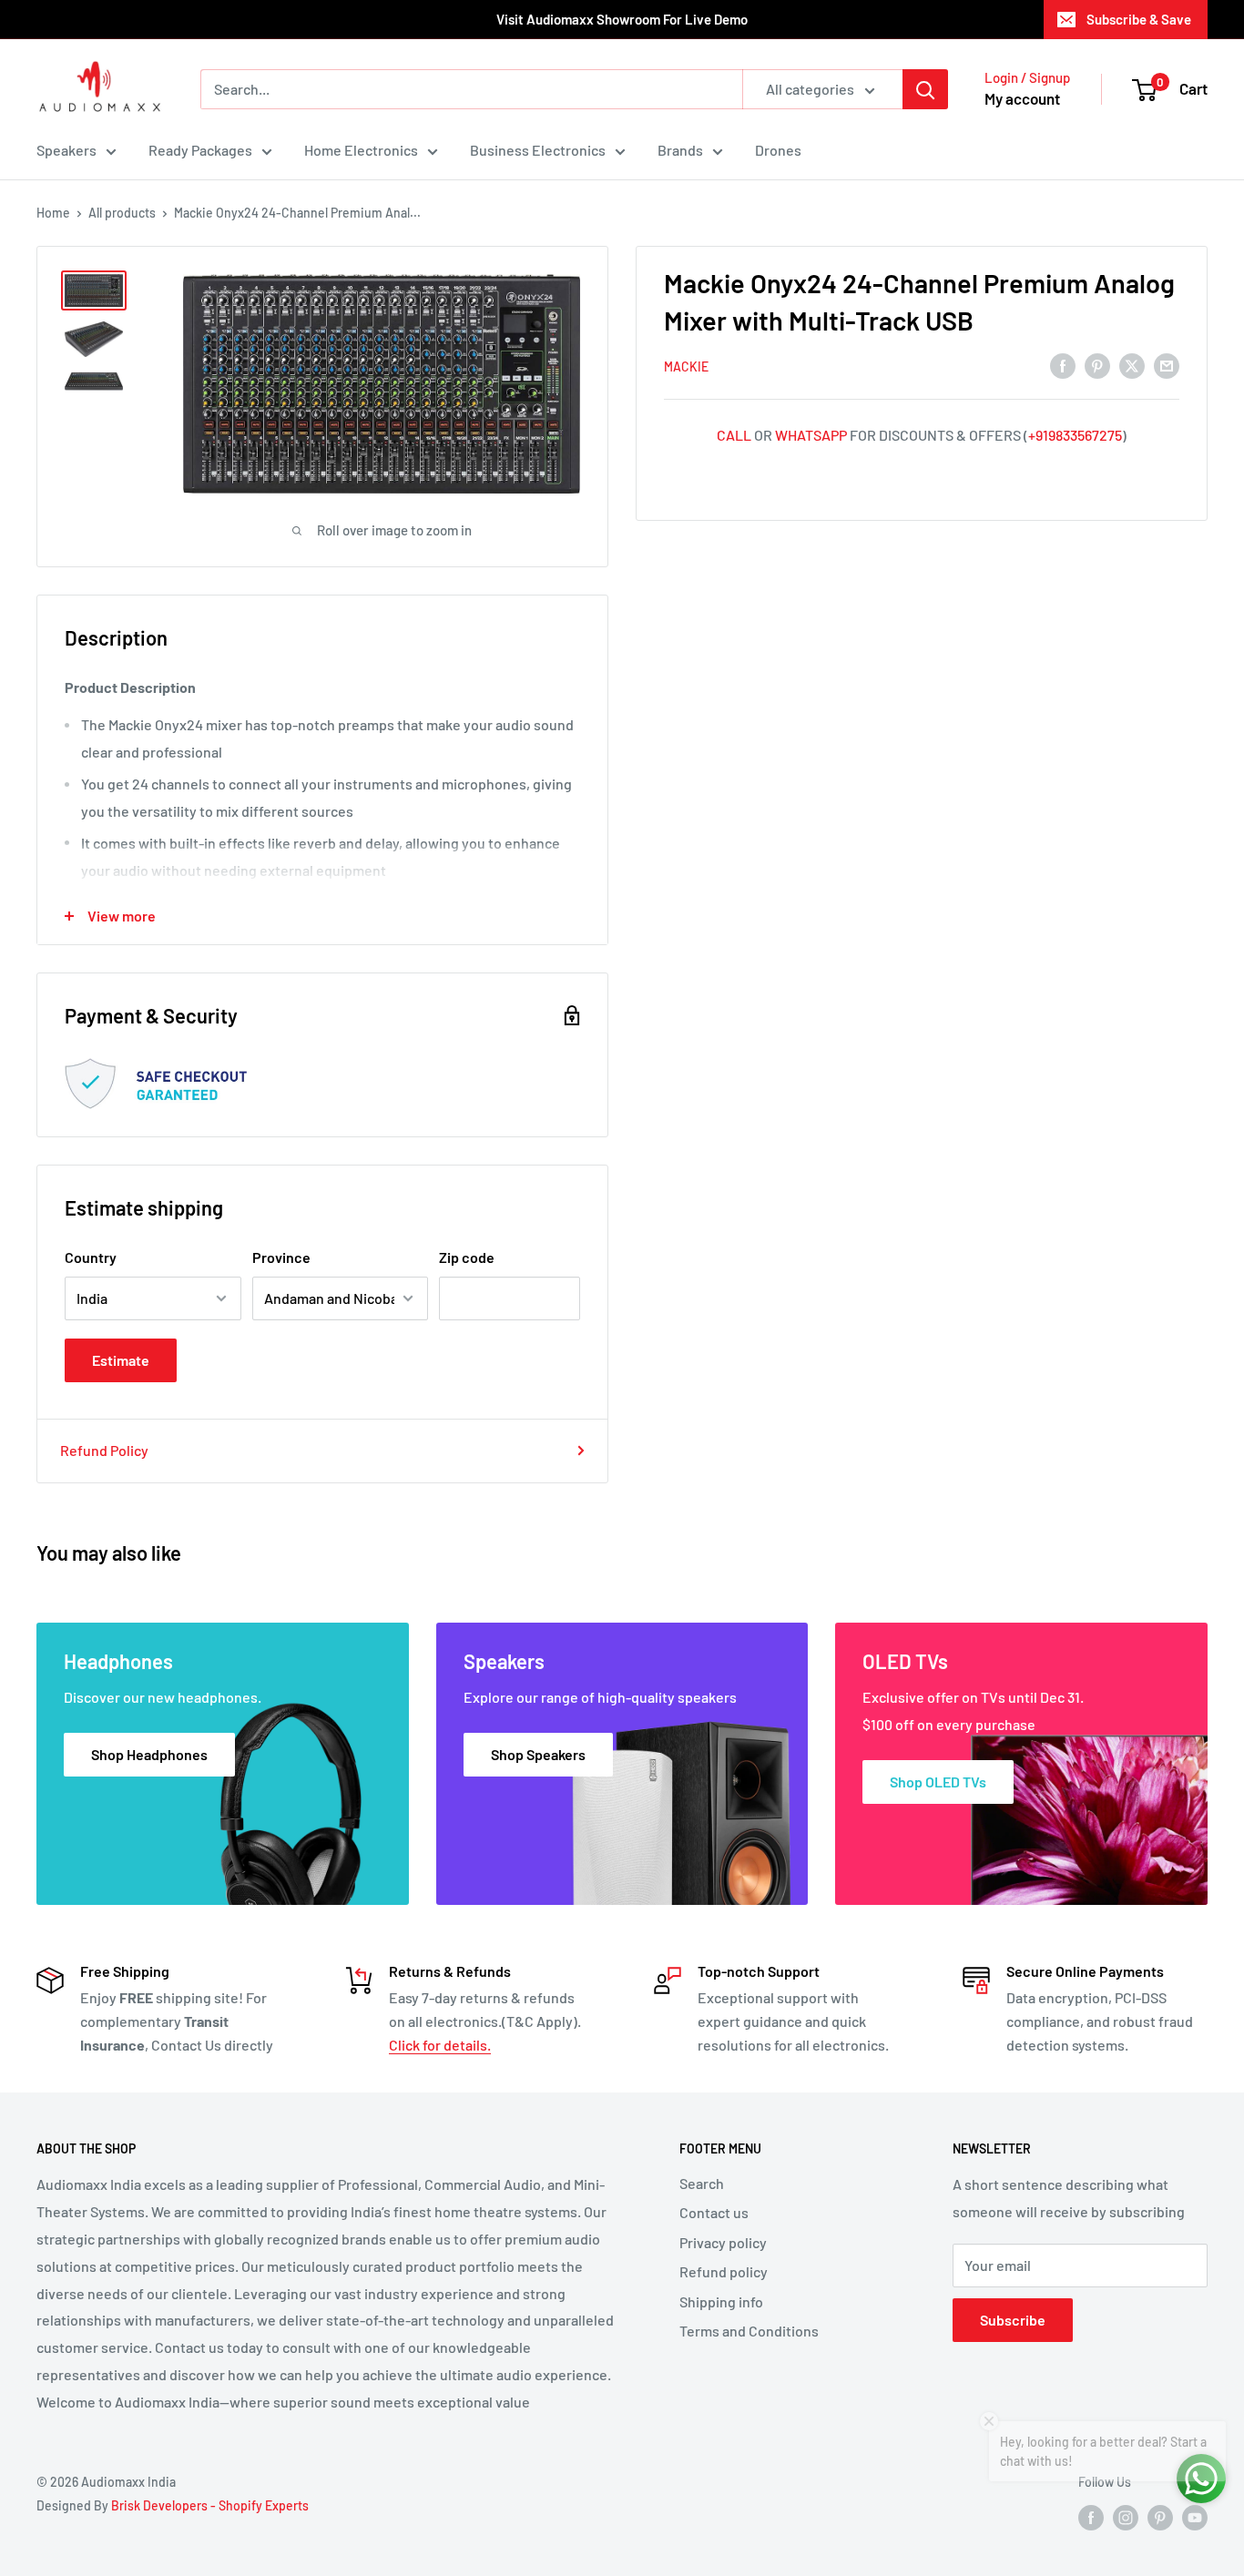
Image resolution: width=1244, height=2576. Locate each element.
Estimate (121, 1360)
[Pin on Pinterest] (1097, 365)
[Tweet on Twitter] (1132, 365)
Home (53, 213)
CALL (734, 435)
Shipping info (721, 2301)
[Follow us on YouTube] (1195, 2517)
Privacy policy (723, 2242)
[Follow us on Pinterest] (1160, 2517)
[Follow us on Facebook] (1091, 2517)
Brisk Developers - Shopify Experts (210, 2505)
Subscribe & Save (1139, 19)
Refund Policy (104, 1450)
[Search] (925, 89)
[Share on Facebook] (1063, 365)
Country (91, 1257)
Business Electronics (538, 150)
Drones (778, 150)
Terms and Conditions (749, 2331)
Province (281, 1257)
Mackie (686, 367)
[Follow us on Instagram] (1126, 2517)
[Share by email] (1167, 365)
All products (122, 213)
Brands (680, 150)
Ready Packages (200, 150)
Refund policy (724, 2271)
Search (702, 2183)
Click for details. (440, 2045)
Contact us (714, 2212)
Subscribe (1013, 2320)
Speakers (66, 150)
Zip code (467, 1257)
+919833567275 (1075, 435)
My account (1022, 98)
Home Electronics (361, 150)
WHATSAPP (811, 435)
